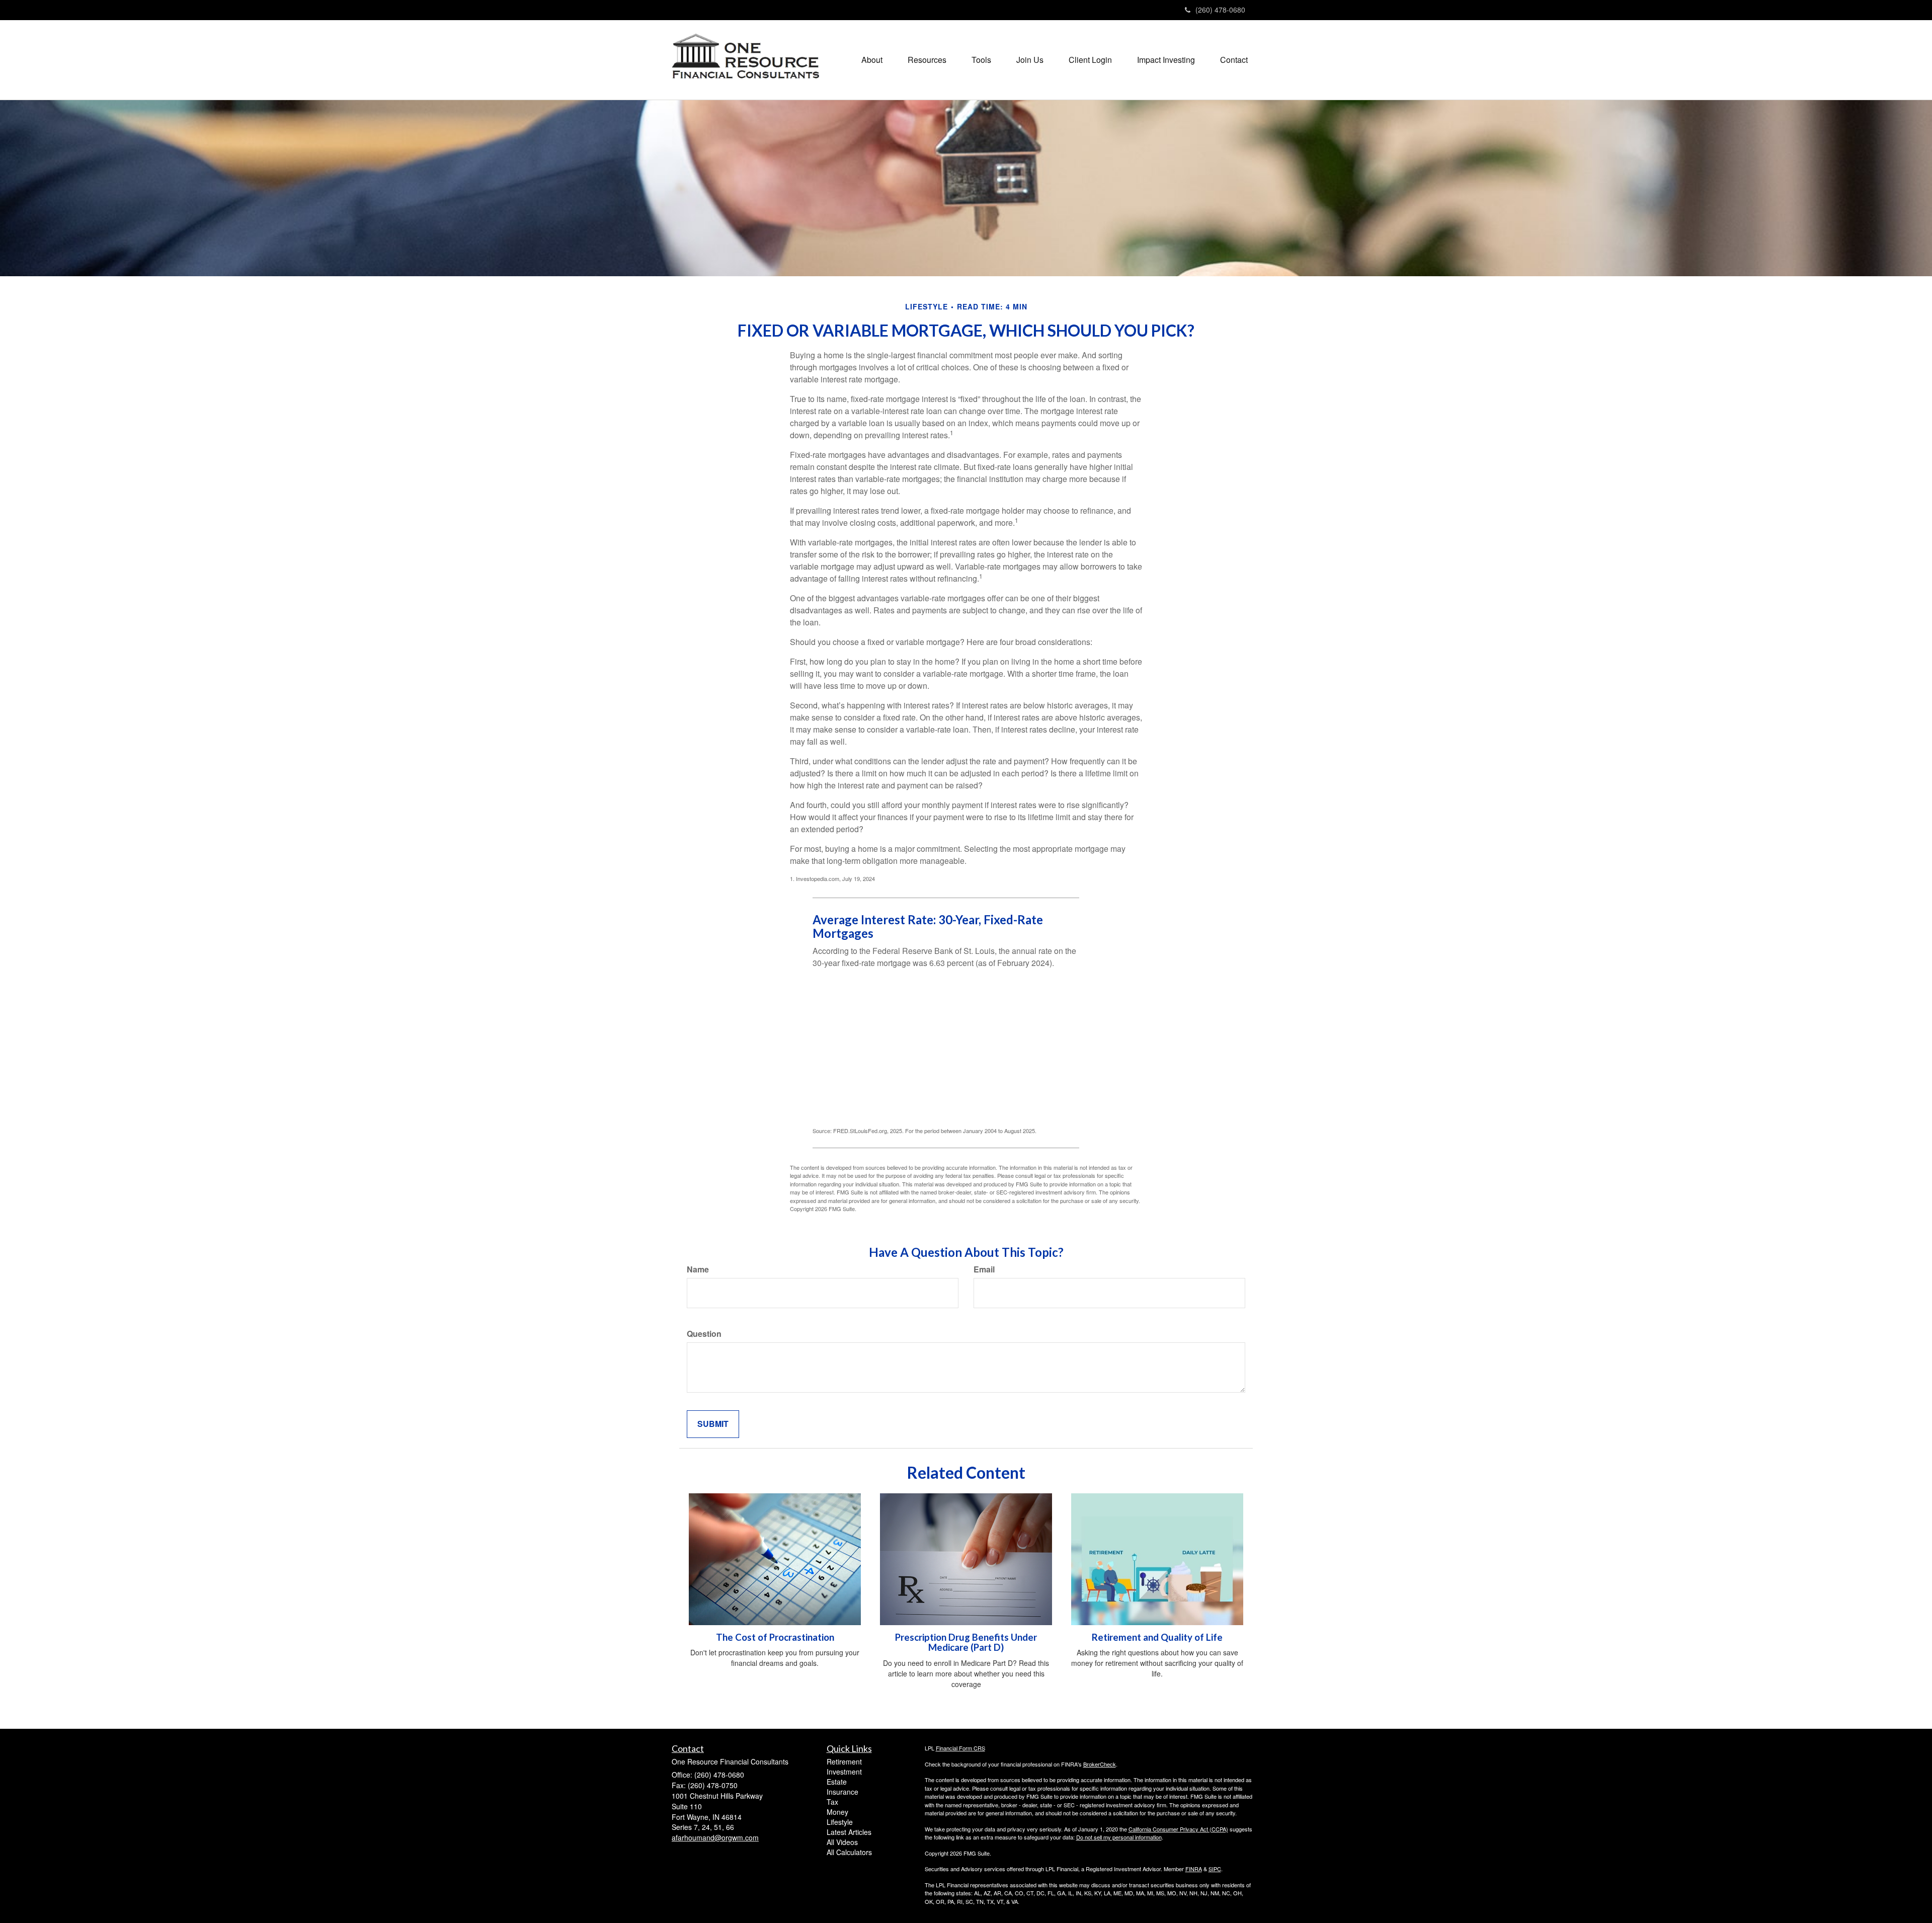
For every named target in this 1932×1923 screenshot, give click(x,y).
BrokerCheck (1100, 1764)
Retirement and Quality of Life (1157, 1637)
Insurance (842, 1792)
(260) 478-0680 (1220, 10)
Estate (837, 1782)
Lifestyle (840, 1822)
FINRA (1194, 1869)
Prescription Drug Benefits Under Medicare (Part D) (966, 1642)
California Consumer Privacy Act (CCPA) (1178, 1829)
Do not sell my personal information (1119, 1837)
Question (704, 1334)
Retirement (844, 1761)
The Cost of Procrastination (775, 1637)
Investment (844, 1772)
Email (984, 1269)
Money (837, 1812)
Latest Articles (849, 1832)
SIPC (1215, 1869)
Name (698, 1269)
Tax (832, 1802)
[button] (872, 60)
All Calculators (849, 1852)
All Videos (842, 1842)
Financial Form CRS (960, 1748)
